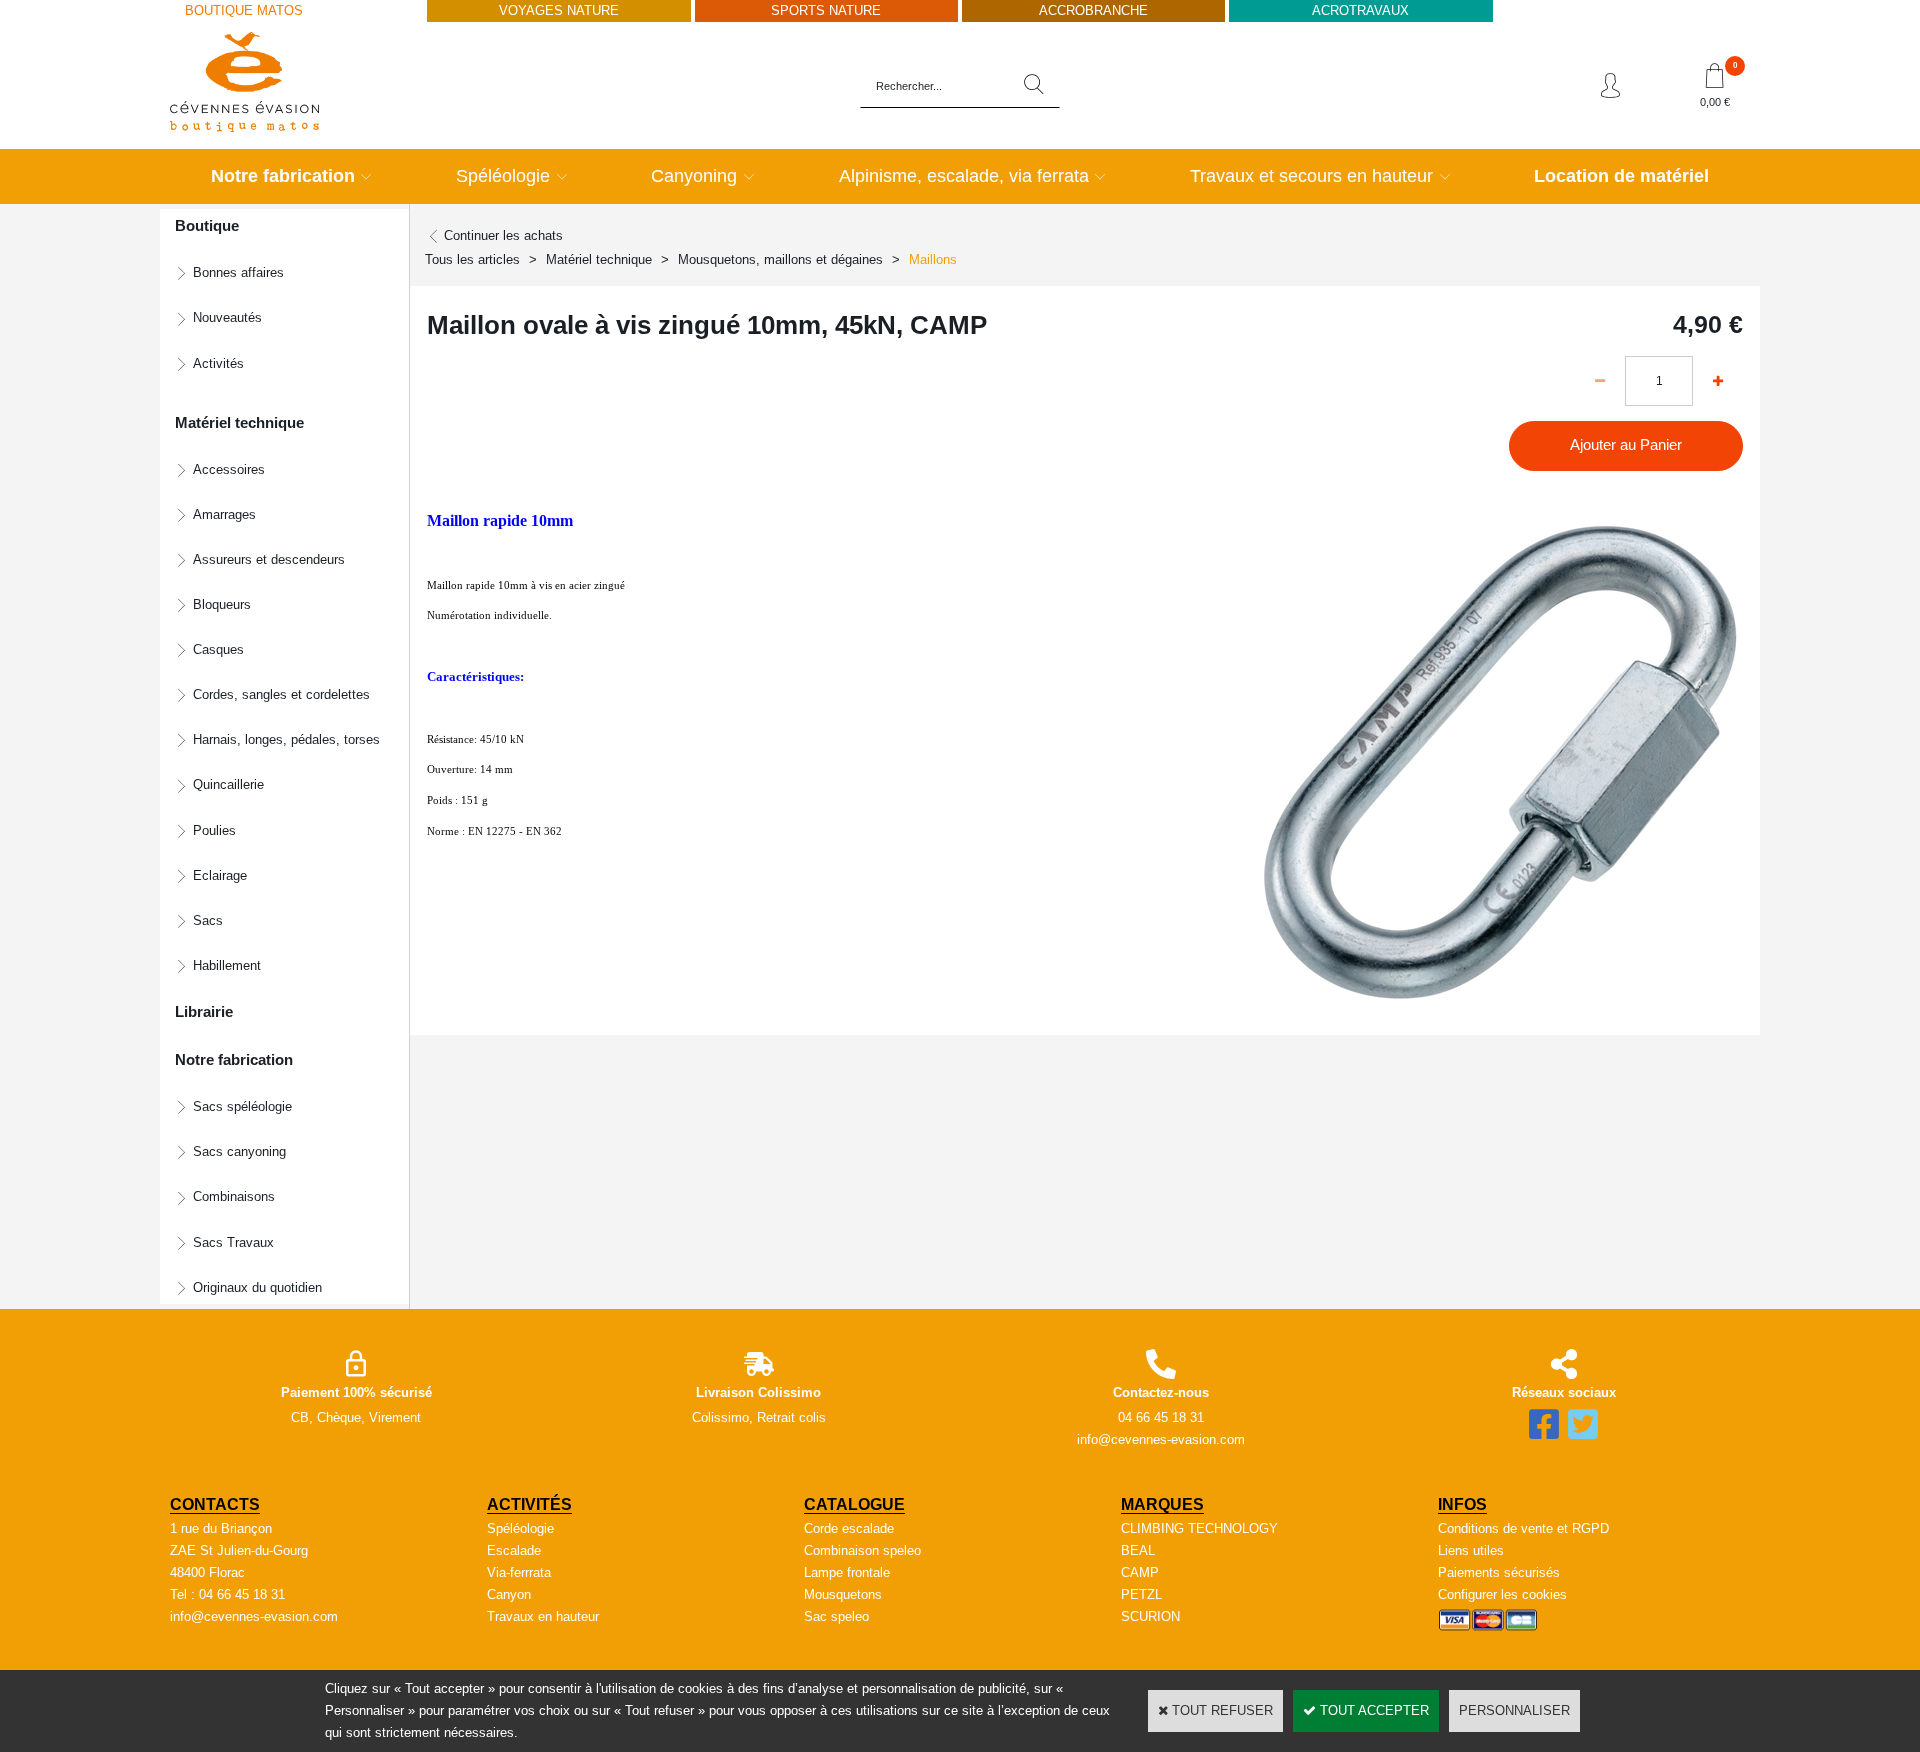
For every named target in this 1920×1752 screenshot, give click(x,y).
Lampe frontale (847, 1572)
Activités (218, 363)
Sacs (208, 920)
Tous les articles (472, 259)
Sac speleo (836, 1616)
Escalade (514, 1550)
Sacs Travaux (233, 1242)
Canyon (509, 1594)
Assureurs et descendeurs (269, 559)
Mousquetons (843, 1594)
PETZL (1141, 1594)
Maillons (933, 259)
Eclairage (220, 875)
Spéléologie (503, 176)
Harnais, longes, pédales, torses (286, 739)
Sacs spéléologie (242, 1106)
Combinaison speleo (862, 1550)
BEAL (1138, 1550)
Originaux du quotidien (257, 1287)
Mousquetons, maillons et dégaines (780, 259)
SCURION (1150, 1616)
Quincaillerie (228, 784)
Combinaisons (234, 1196)
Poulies (214, 830)
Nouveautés (227, 317)
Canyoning (694, 176)
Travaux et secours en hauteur (1311, 176)
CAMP (1140, 1572)
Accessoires (229, 469)
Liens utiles (1471, 1550)
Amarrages (224, 514)
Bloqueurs (222, 604)
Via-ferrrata (519, 1572)
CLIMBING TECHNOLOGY (1199, 1528)
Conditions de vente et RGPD (1523, 1528)
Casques (218, 649)
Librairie (204, 1012)
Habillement (227, 965)
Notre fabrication (283, 176)
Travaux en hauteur (543, 1616)
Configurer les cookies (1502, 1594)
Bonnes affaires (238, 272)
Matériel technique (599, 259)
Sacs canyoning (239, 1151)
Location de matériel (1621, 176)
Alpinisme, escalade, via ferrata (964, 176)
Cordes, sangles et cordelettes (281, 694)
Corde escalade (849, 1528)
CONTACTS (215, 1504)
